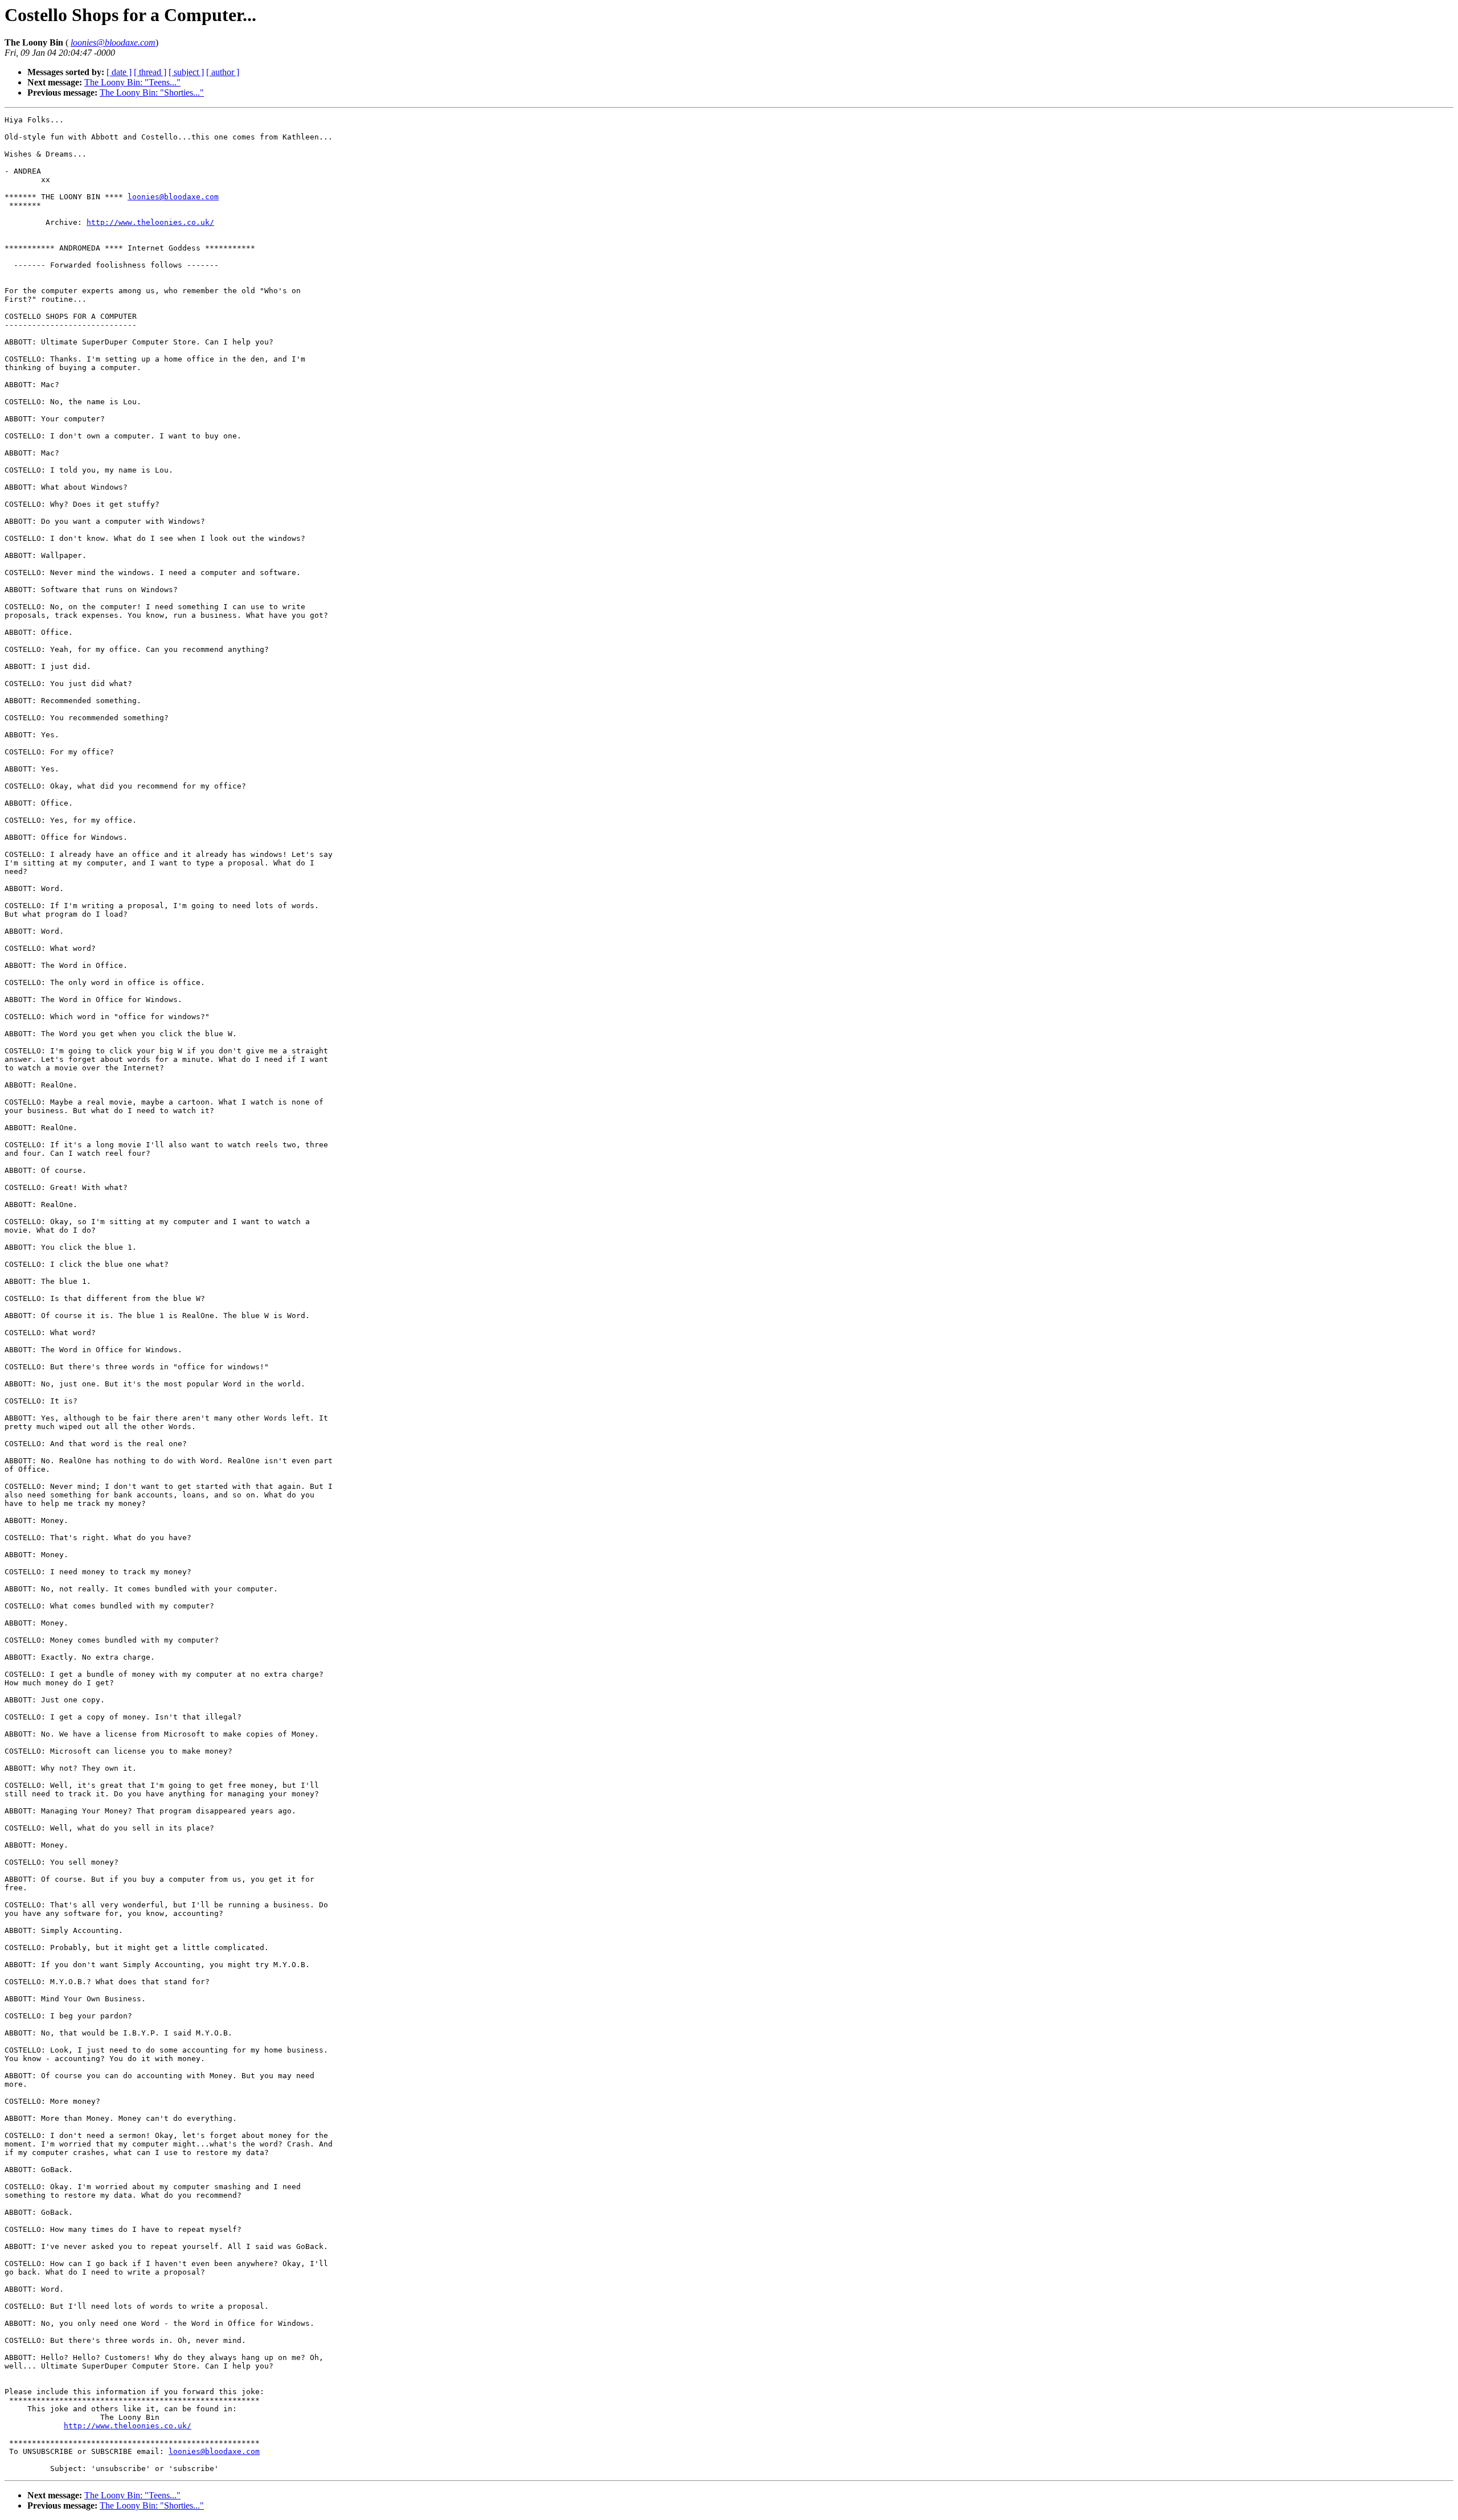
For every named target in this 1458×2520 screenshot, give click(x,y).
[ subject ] (186, 72)
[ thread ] (150, 72)
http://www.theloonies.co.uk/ (150, 222)
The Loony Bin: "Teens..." (132, 82)
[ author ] (223, 72)
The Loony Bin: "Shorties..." (152, 93)
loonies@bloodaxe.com (173, 197)
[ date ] (119, 72)
